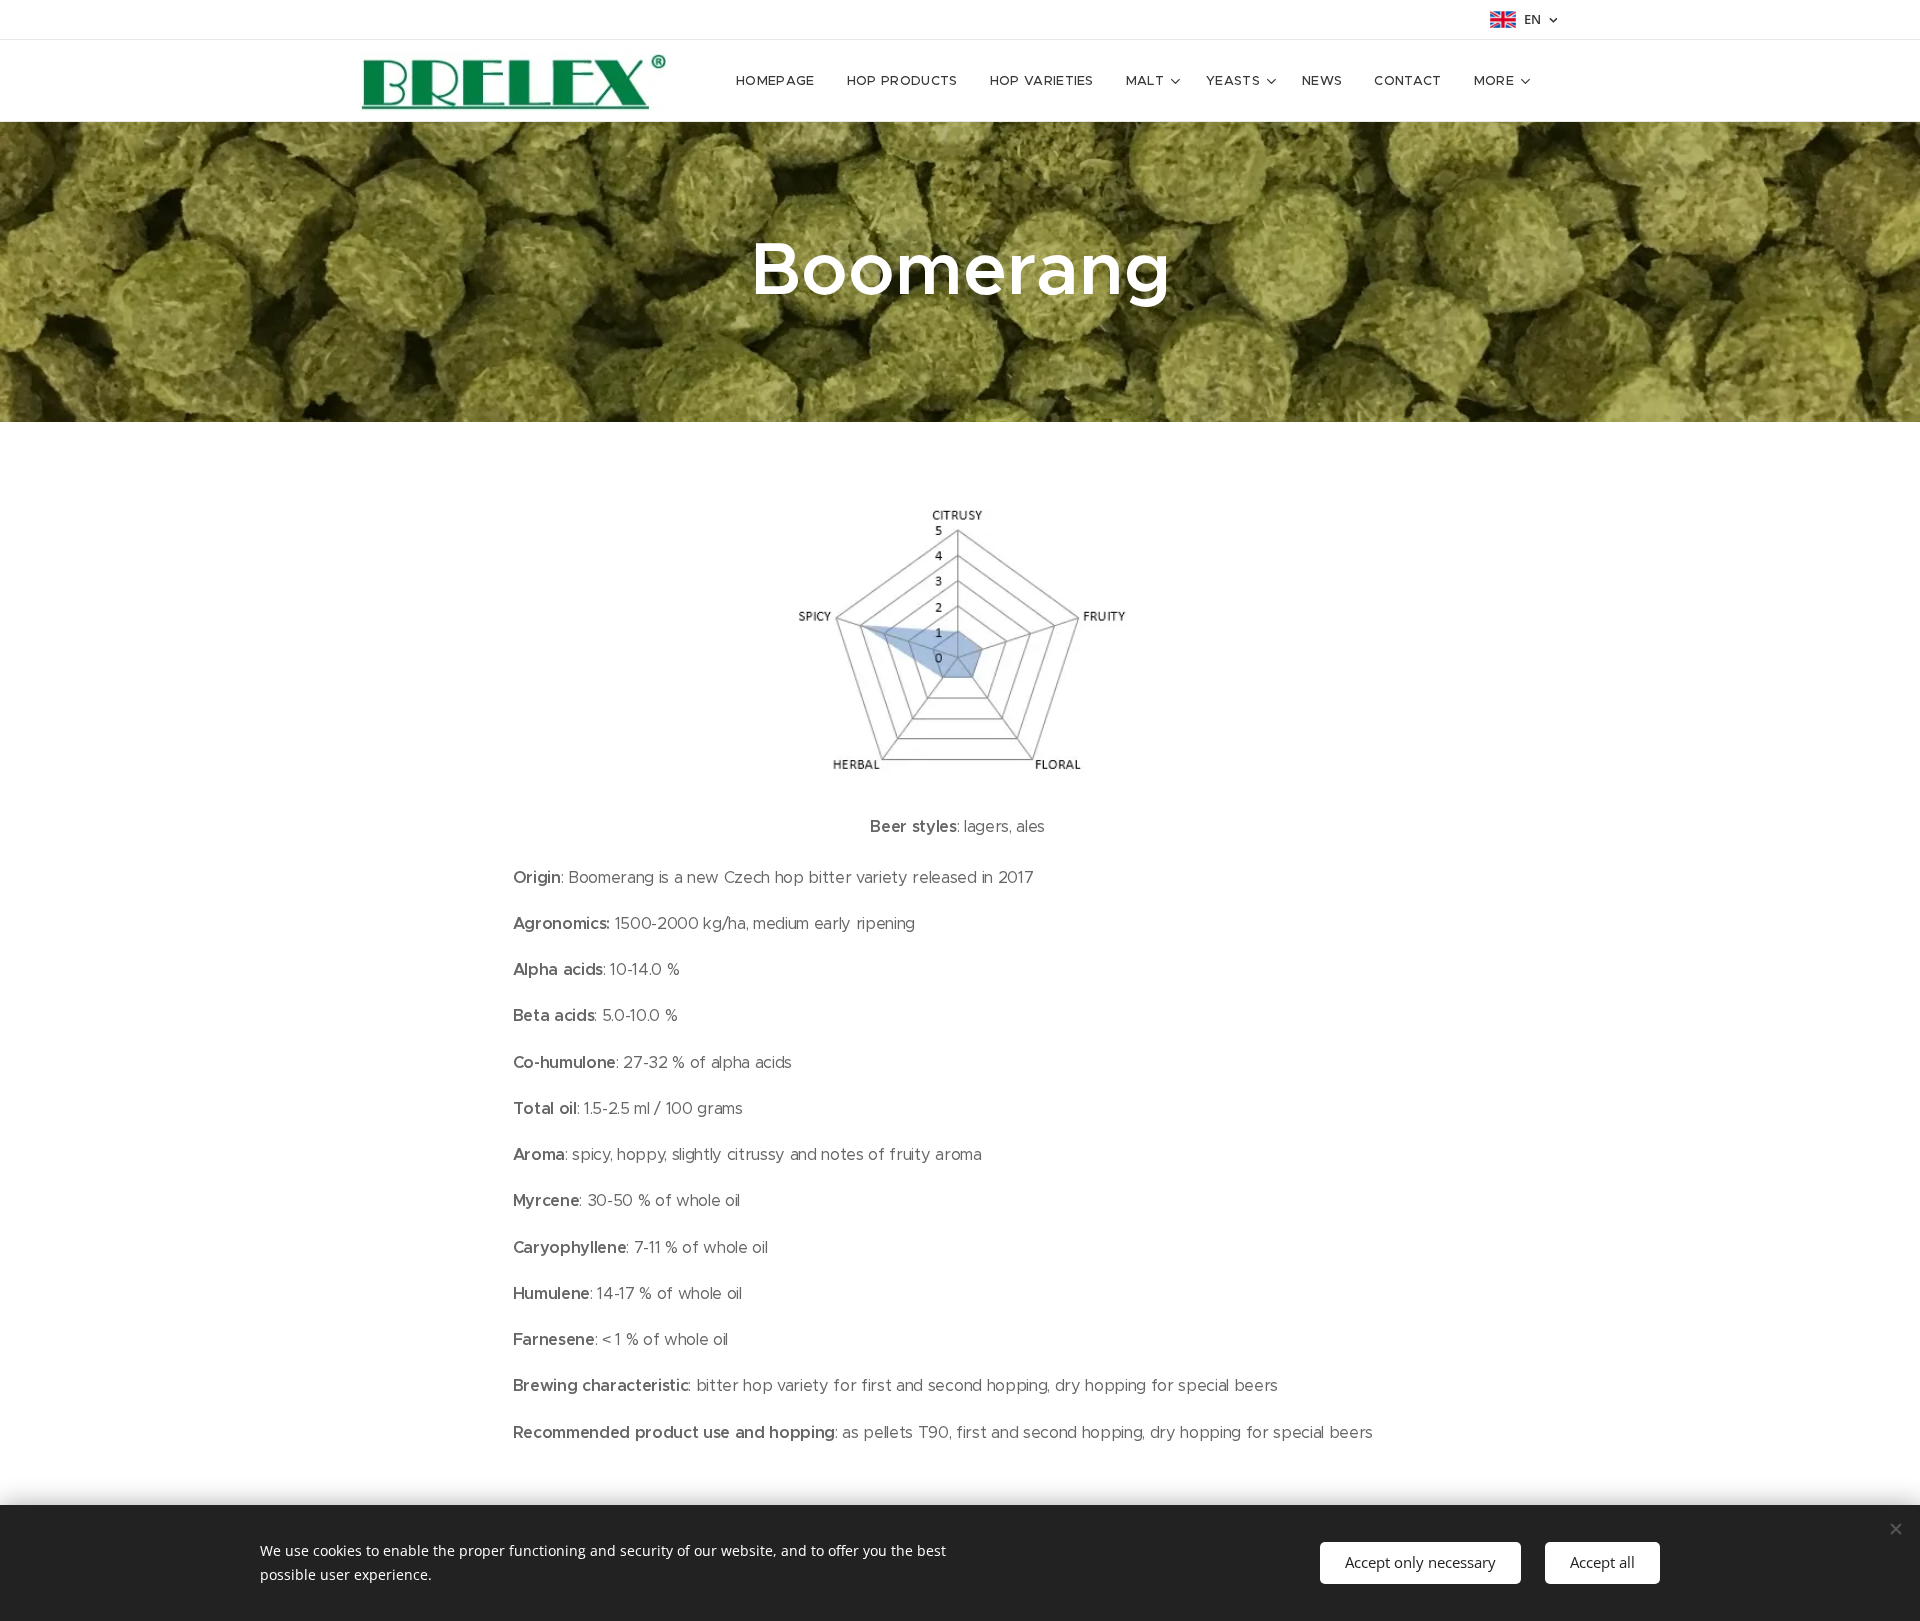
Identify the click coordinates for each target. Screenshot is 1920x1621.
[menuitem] (781, 81)
